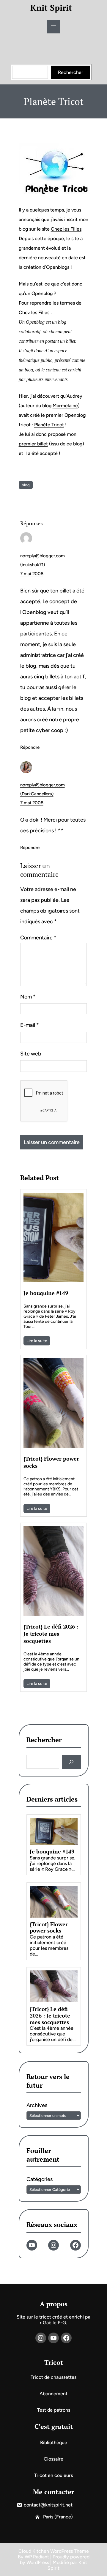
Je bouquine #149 (46, 1293)
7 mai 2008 (32, 574)
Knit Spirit (51, 8)
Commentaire (38, 938)
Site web (31, 1054)
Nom (28, 997)
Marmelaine (65, 406)
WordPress (38, 2562)
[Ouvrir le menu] (53, 27)
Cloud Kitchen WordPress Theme (54, 2551)
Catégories (40, 2179)
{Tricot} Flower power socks (51, 1462)
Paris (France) (58, 2517)
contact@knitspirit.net (48, 2505)
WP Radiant (37, 2557)
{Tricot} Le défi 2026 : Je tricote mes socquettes (51, 1634)
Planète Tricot (49, 425)
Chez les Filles (66, 229)
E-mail (30, 1025)
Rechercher (71, 72)
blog (26, 485)
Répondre (30, 747)
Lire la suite (37, 1341)
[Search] (71, 1762)
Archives (37, 2105)
